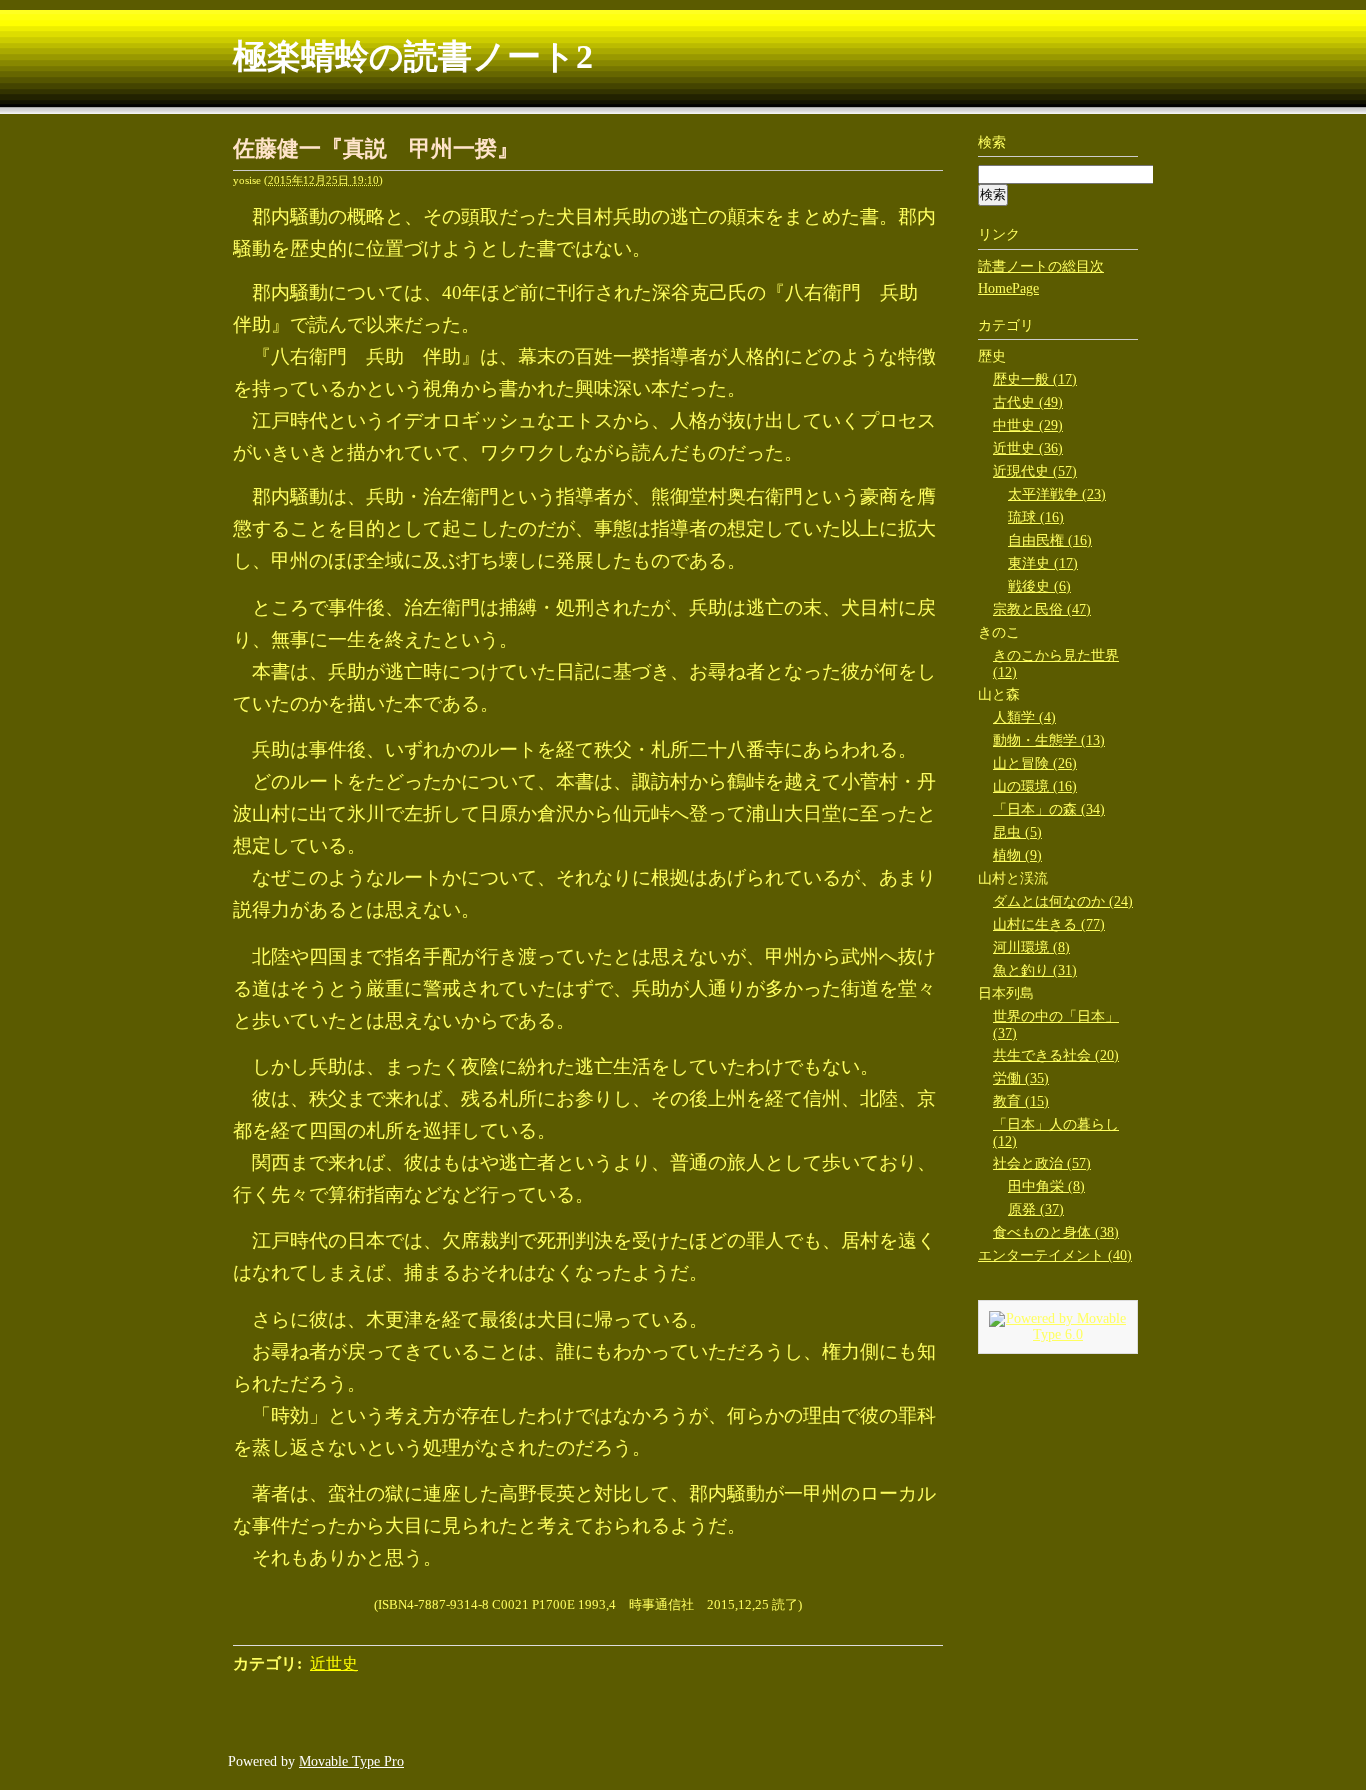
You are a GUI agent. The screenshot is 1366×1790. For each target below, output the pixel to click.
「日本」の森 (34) (1049, 809)
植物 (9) (1017, 855)
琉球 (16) (1036, 517)
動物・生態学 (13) (1049, 740)
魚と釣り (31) (1035, 970)
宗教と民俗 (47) (1042, 609)
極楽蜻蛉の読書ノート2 (413, 56)
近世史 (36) (1028, 448)
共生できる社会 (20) (1056, 1055)
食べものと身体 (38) (1056, 1232)
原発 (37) (1036, 1209)
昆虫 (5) (1017, 832)
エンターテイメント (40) (1055, 1255)
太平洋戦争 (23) (1057, 494)
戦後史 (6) (1039, 586)
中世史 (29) (1028, 425)
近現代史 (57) (1035, 471)
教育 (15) (1021, 1101)
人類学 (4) (1024, 717)
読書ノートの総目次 (1041, 266)
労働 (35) (1021, 1078)
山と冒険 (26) (1035, 763)
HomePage (1008, 288)
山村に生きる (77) (1049, 924)
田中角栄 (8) (1046, 1186)
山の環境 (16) (1035, 786)
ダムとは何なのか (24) (1063, 901)
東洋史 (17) (1043, 563)
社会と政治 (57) (1042, 1163)
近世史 (334, 1663)
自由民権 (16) (1050, 540)
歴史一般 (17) (1035, 379)
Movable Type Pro (351, 1761)
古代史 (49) (1028, 402)
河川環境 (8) (1031, 947)
